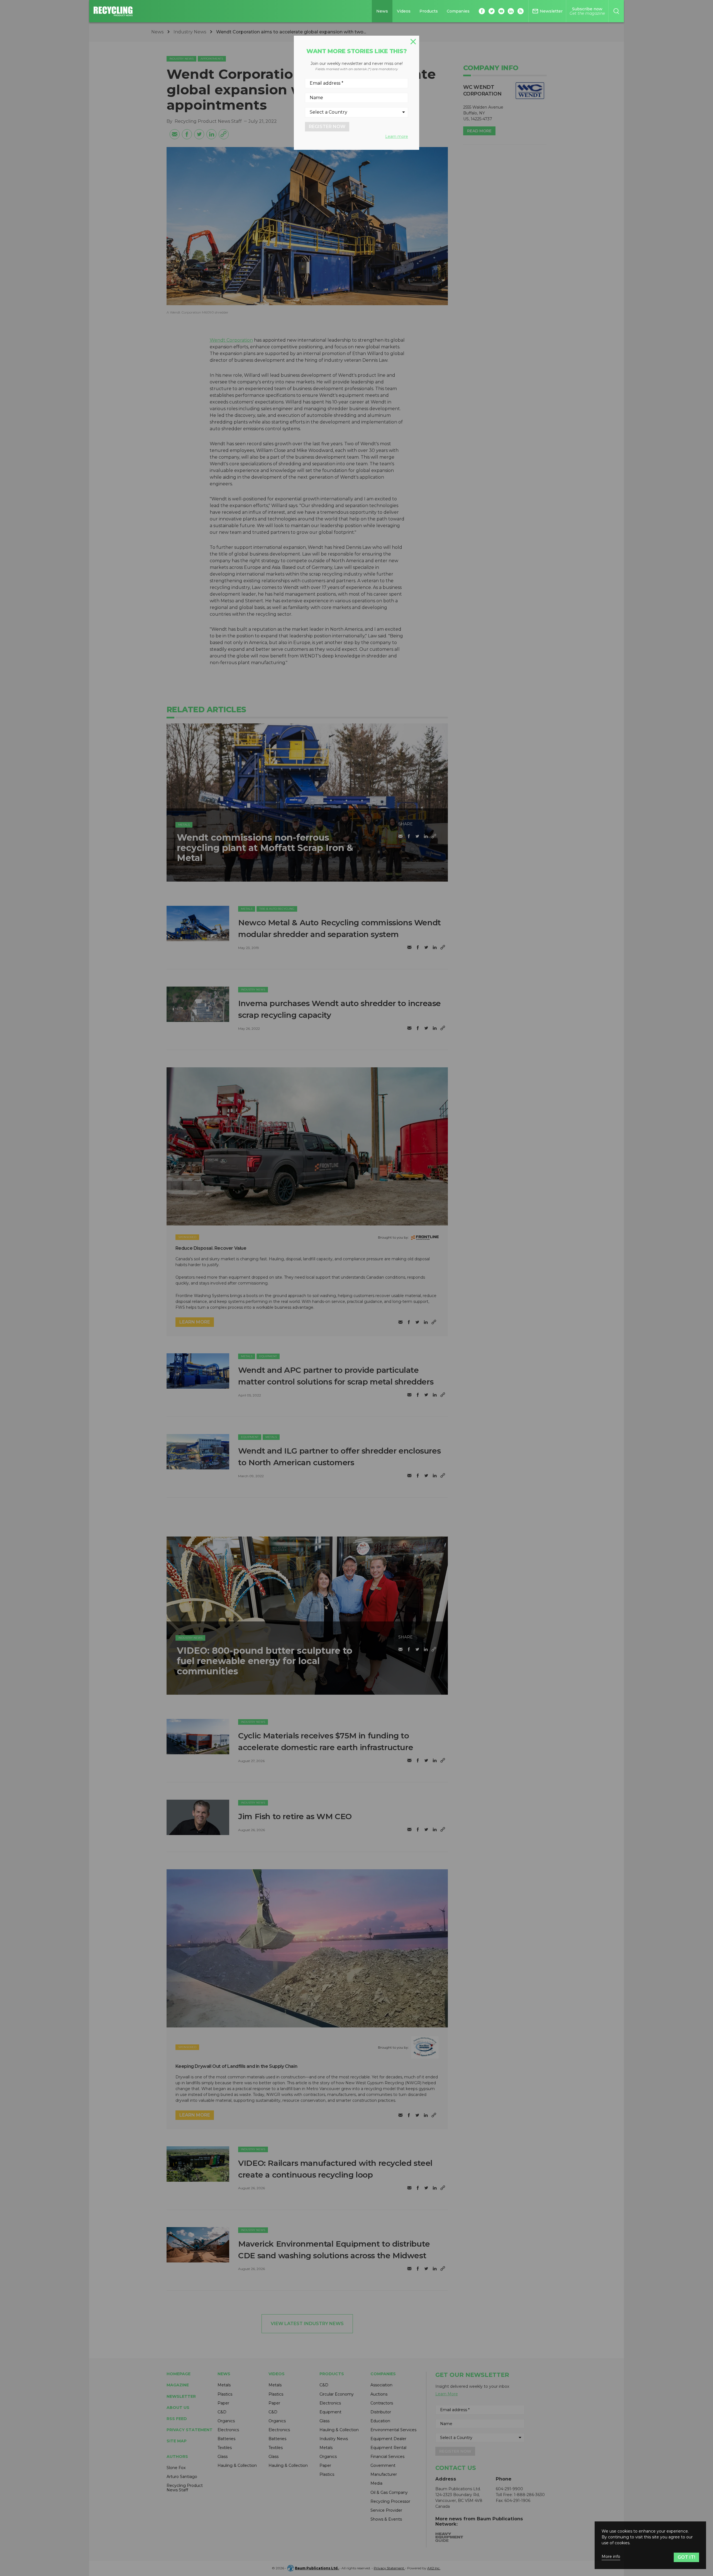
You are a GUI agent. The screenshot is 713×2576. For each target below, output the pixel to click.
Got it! (686, 2557)
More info (611, 2557)
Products (429, 11)
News (382, 11)
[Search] (616, 11)
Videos (404, 11)
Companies (458, 11)
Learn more (397, 136)
